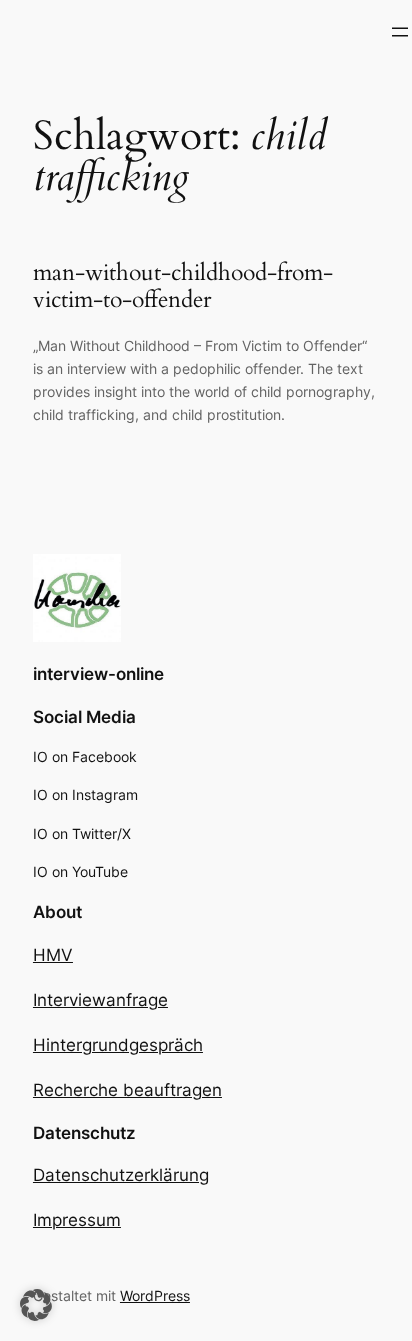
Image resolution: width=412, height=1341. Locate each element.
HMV (53, 955)
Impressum (77, 1220)
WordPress (155, 1295)
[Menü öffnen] (400, 32)
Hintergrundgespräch (118, 1045)
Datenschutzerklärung (121, 1175)
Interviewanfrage (100, 1000)
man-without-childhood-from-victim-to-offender (183, 286)
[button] (36, 1305)
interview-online (98, 674)
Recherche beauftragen (127, 1090)
